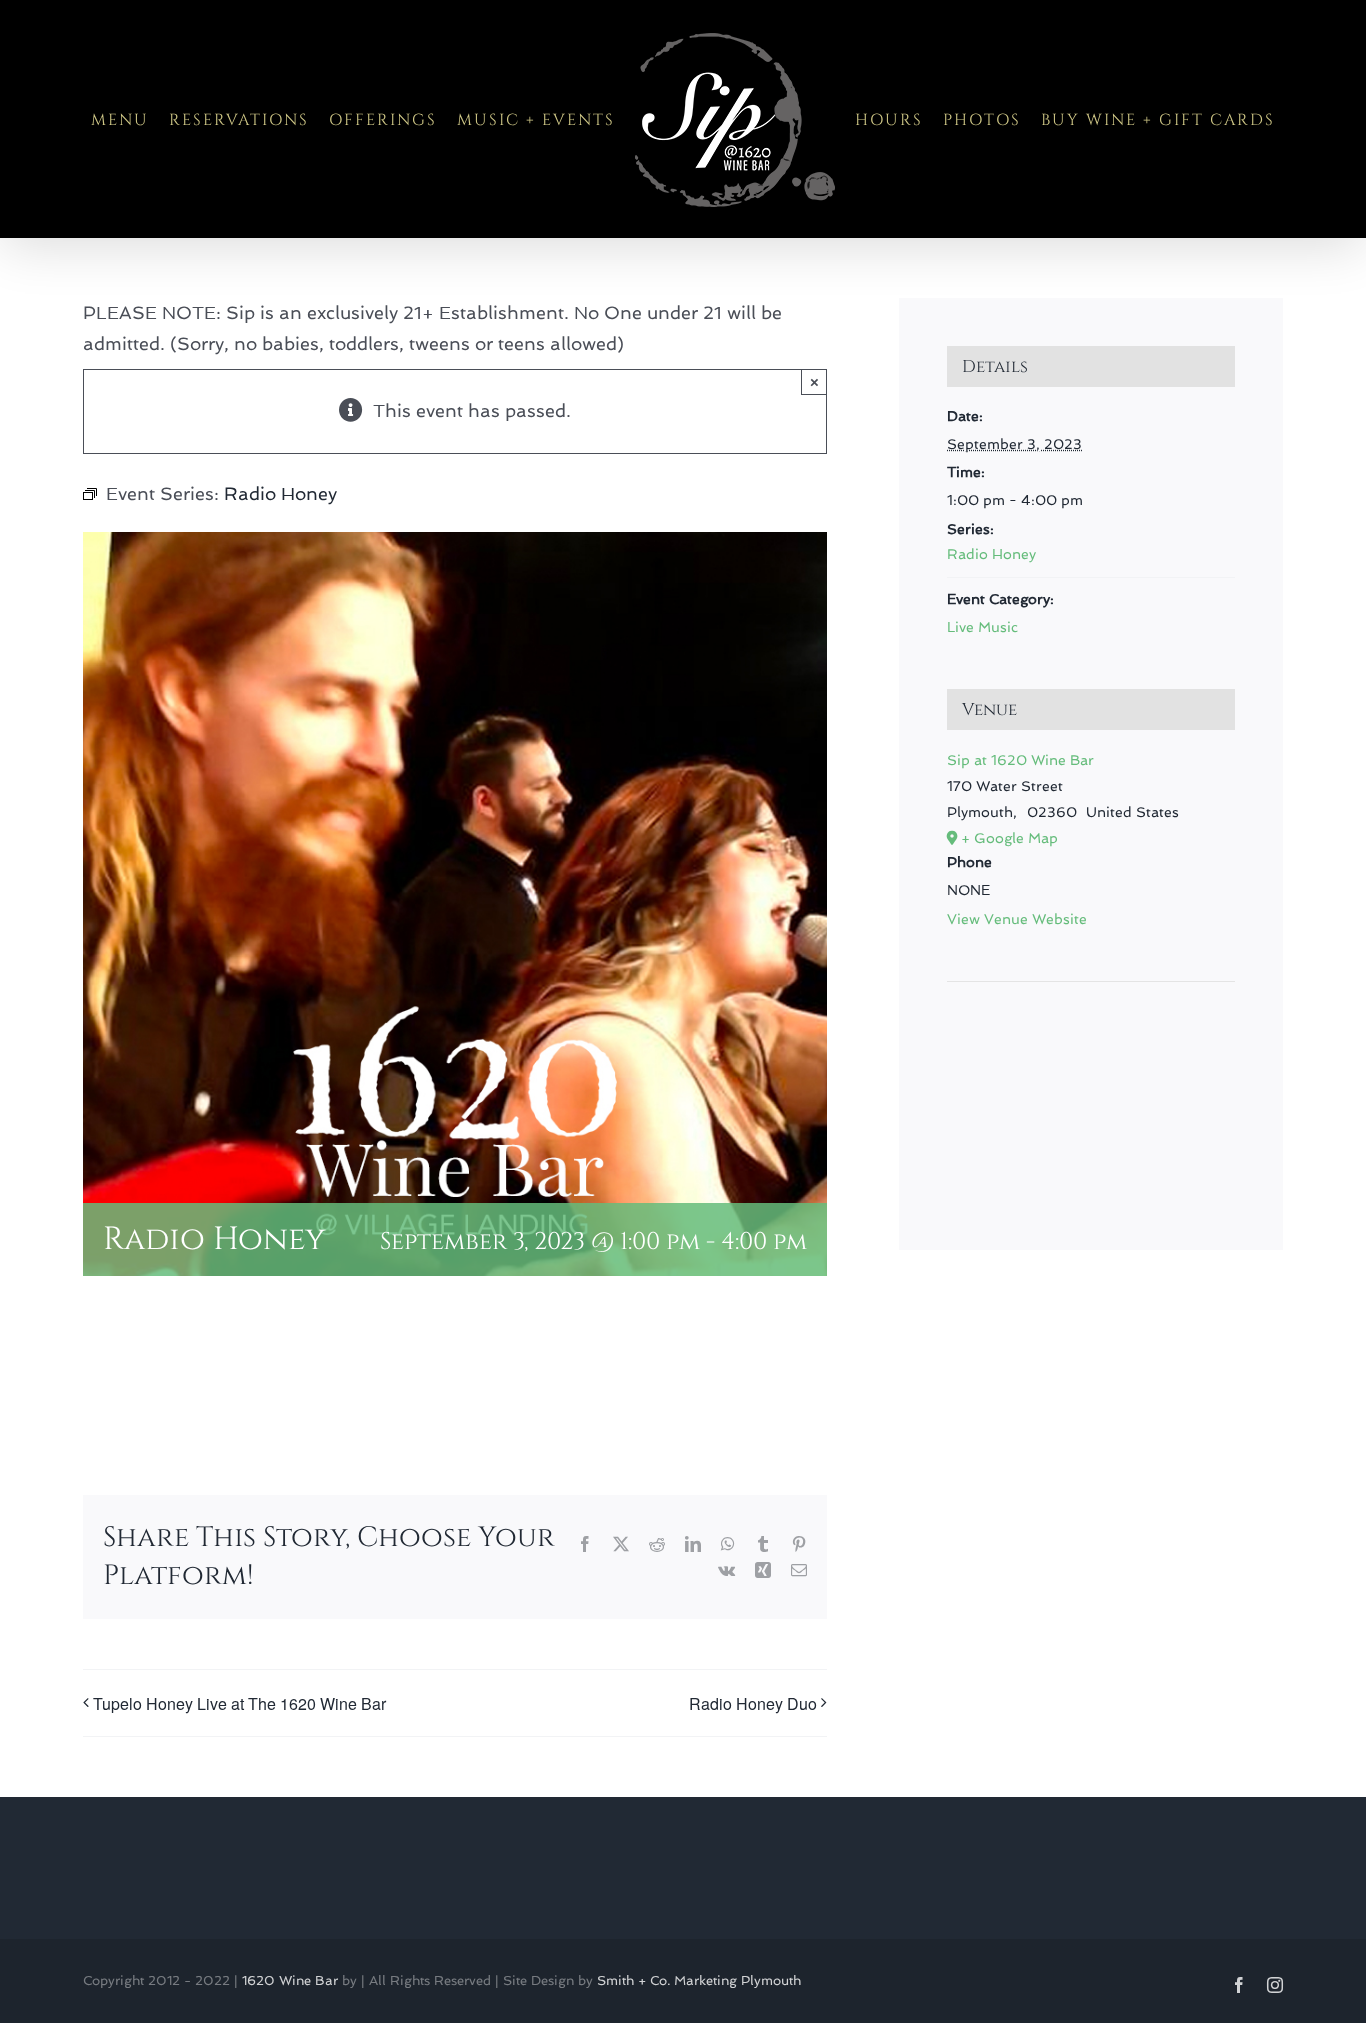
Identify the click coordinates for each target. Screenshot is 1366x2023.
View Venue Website (1017, 919)
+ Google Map (1009, 838)
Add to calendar (183, 1380)
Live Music (982, 627)
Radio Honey (991, 554)
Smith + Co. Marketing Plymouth (699, 1980)
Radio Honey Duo (753, 1703)
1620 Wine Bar (290, 1980)
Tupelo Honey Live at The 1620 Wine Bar (239, 1703)
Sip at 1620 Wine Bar (1020, 760)
